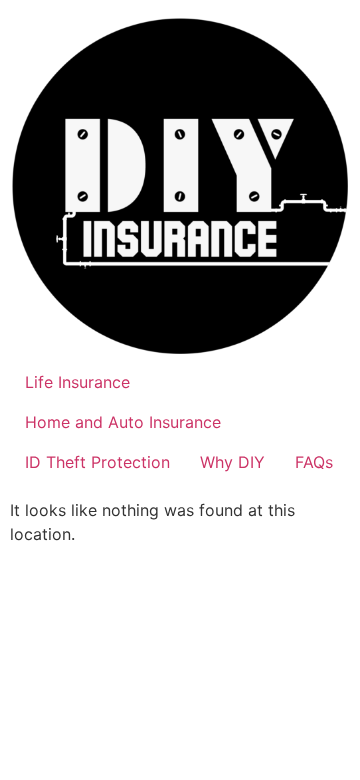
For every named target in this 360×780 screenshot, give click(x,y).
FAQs (314, 462)
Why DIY (232, 462)
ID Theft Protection (97, 462)
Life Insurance (77, 382)
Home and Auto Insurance (123, 422)
